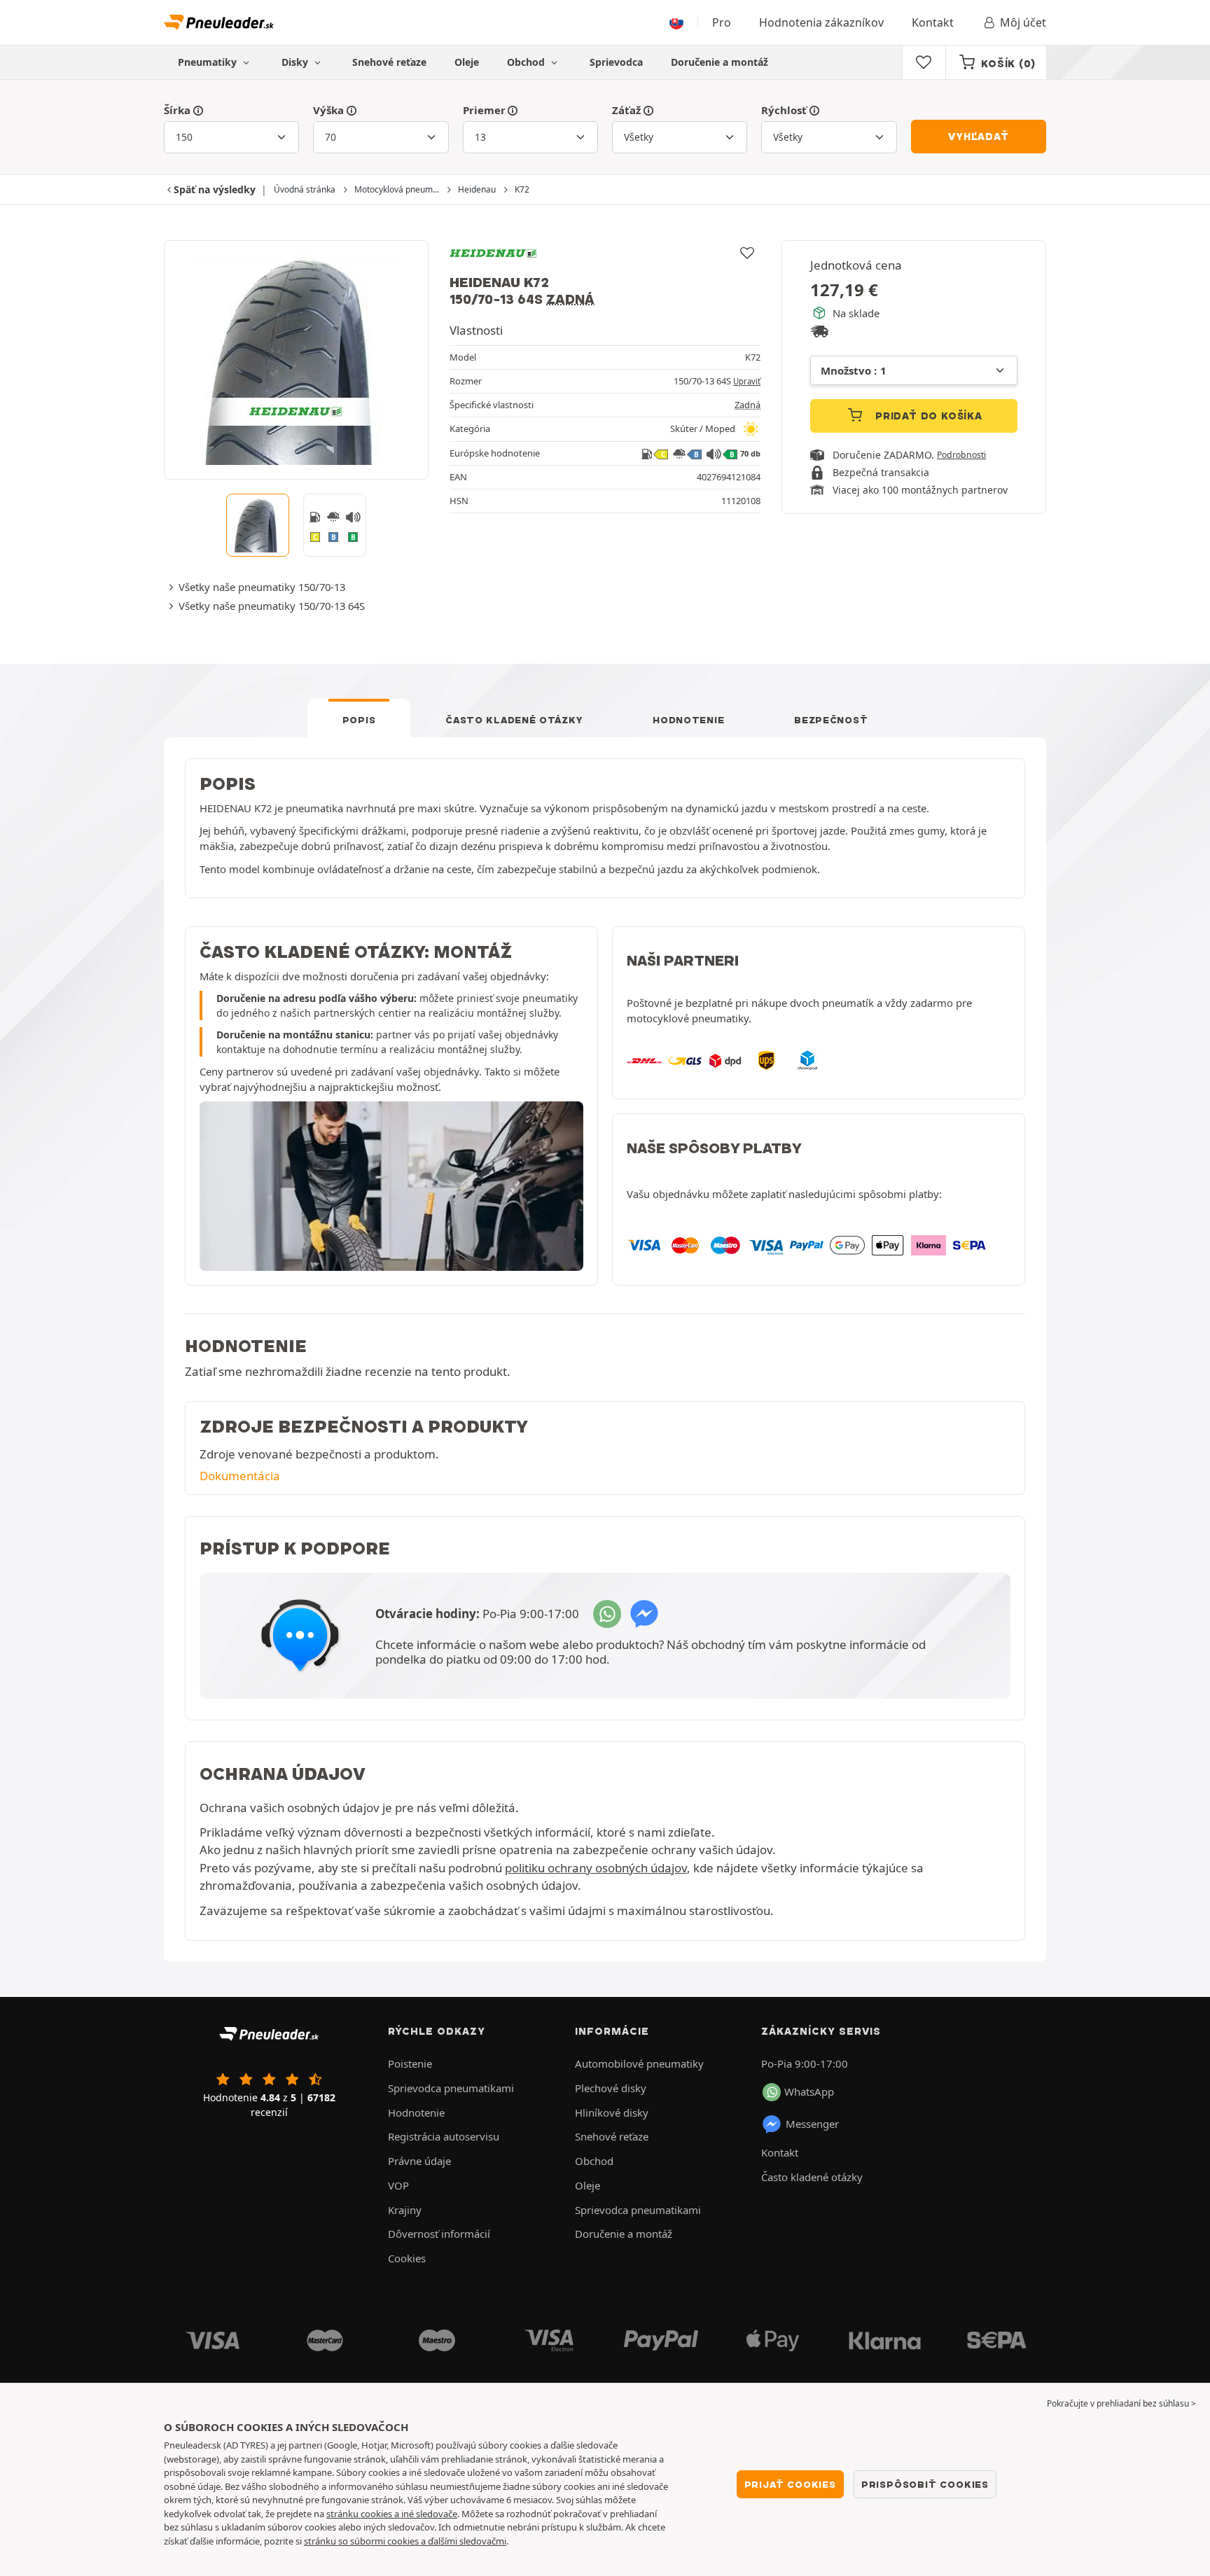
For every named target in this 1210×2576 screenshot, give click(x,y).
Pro (722, 22)
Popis (359, 720)
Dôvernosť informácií (439, 2234)
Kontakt (933, 22)
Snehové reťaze (389, 62)
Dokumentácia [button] (240, 1476)
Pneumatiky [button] (209, 62)
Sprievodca (616, 62)
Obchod (527, 62)
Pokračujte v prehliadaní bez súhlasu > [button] (1121, 2403)
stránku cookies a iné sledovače (392, 2514)
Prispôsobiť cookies (925, 2484)
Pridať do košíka (927, 416)
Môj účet (1023, 22)
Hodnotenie (688, 720)
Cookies (407, 2258)
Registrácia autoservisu (444, 2136)
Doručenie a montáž (719, 62)
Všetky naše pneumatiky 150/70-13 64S (272, 606)
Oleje (467, 62)
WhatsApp (809, 2091)
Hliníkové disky (612, 2112)
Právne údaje (419, 2161)
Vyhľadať (978, 137)
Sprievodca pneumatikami (451, 2088)
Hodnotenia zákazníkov (821, 22)
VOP (398, 2185)
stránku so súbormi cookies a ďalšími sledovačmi (405, 2541)
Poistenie (410, 2063)
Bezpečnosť (831, 720)
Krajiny (405, 2210)
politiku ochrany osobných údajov (596, 1868)
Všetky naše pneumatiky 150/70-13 (262, 587)
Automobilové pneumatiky (639, 2063)
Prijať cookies (790, 2484)
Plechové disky (611, 2088)
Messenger (812, 2124)
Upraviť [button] (747, 381)
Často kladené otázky (514, 720)
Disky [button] (296, 62)
